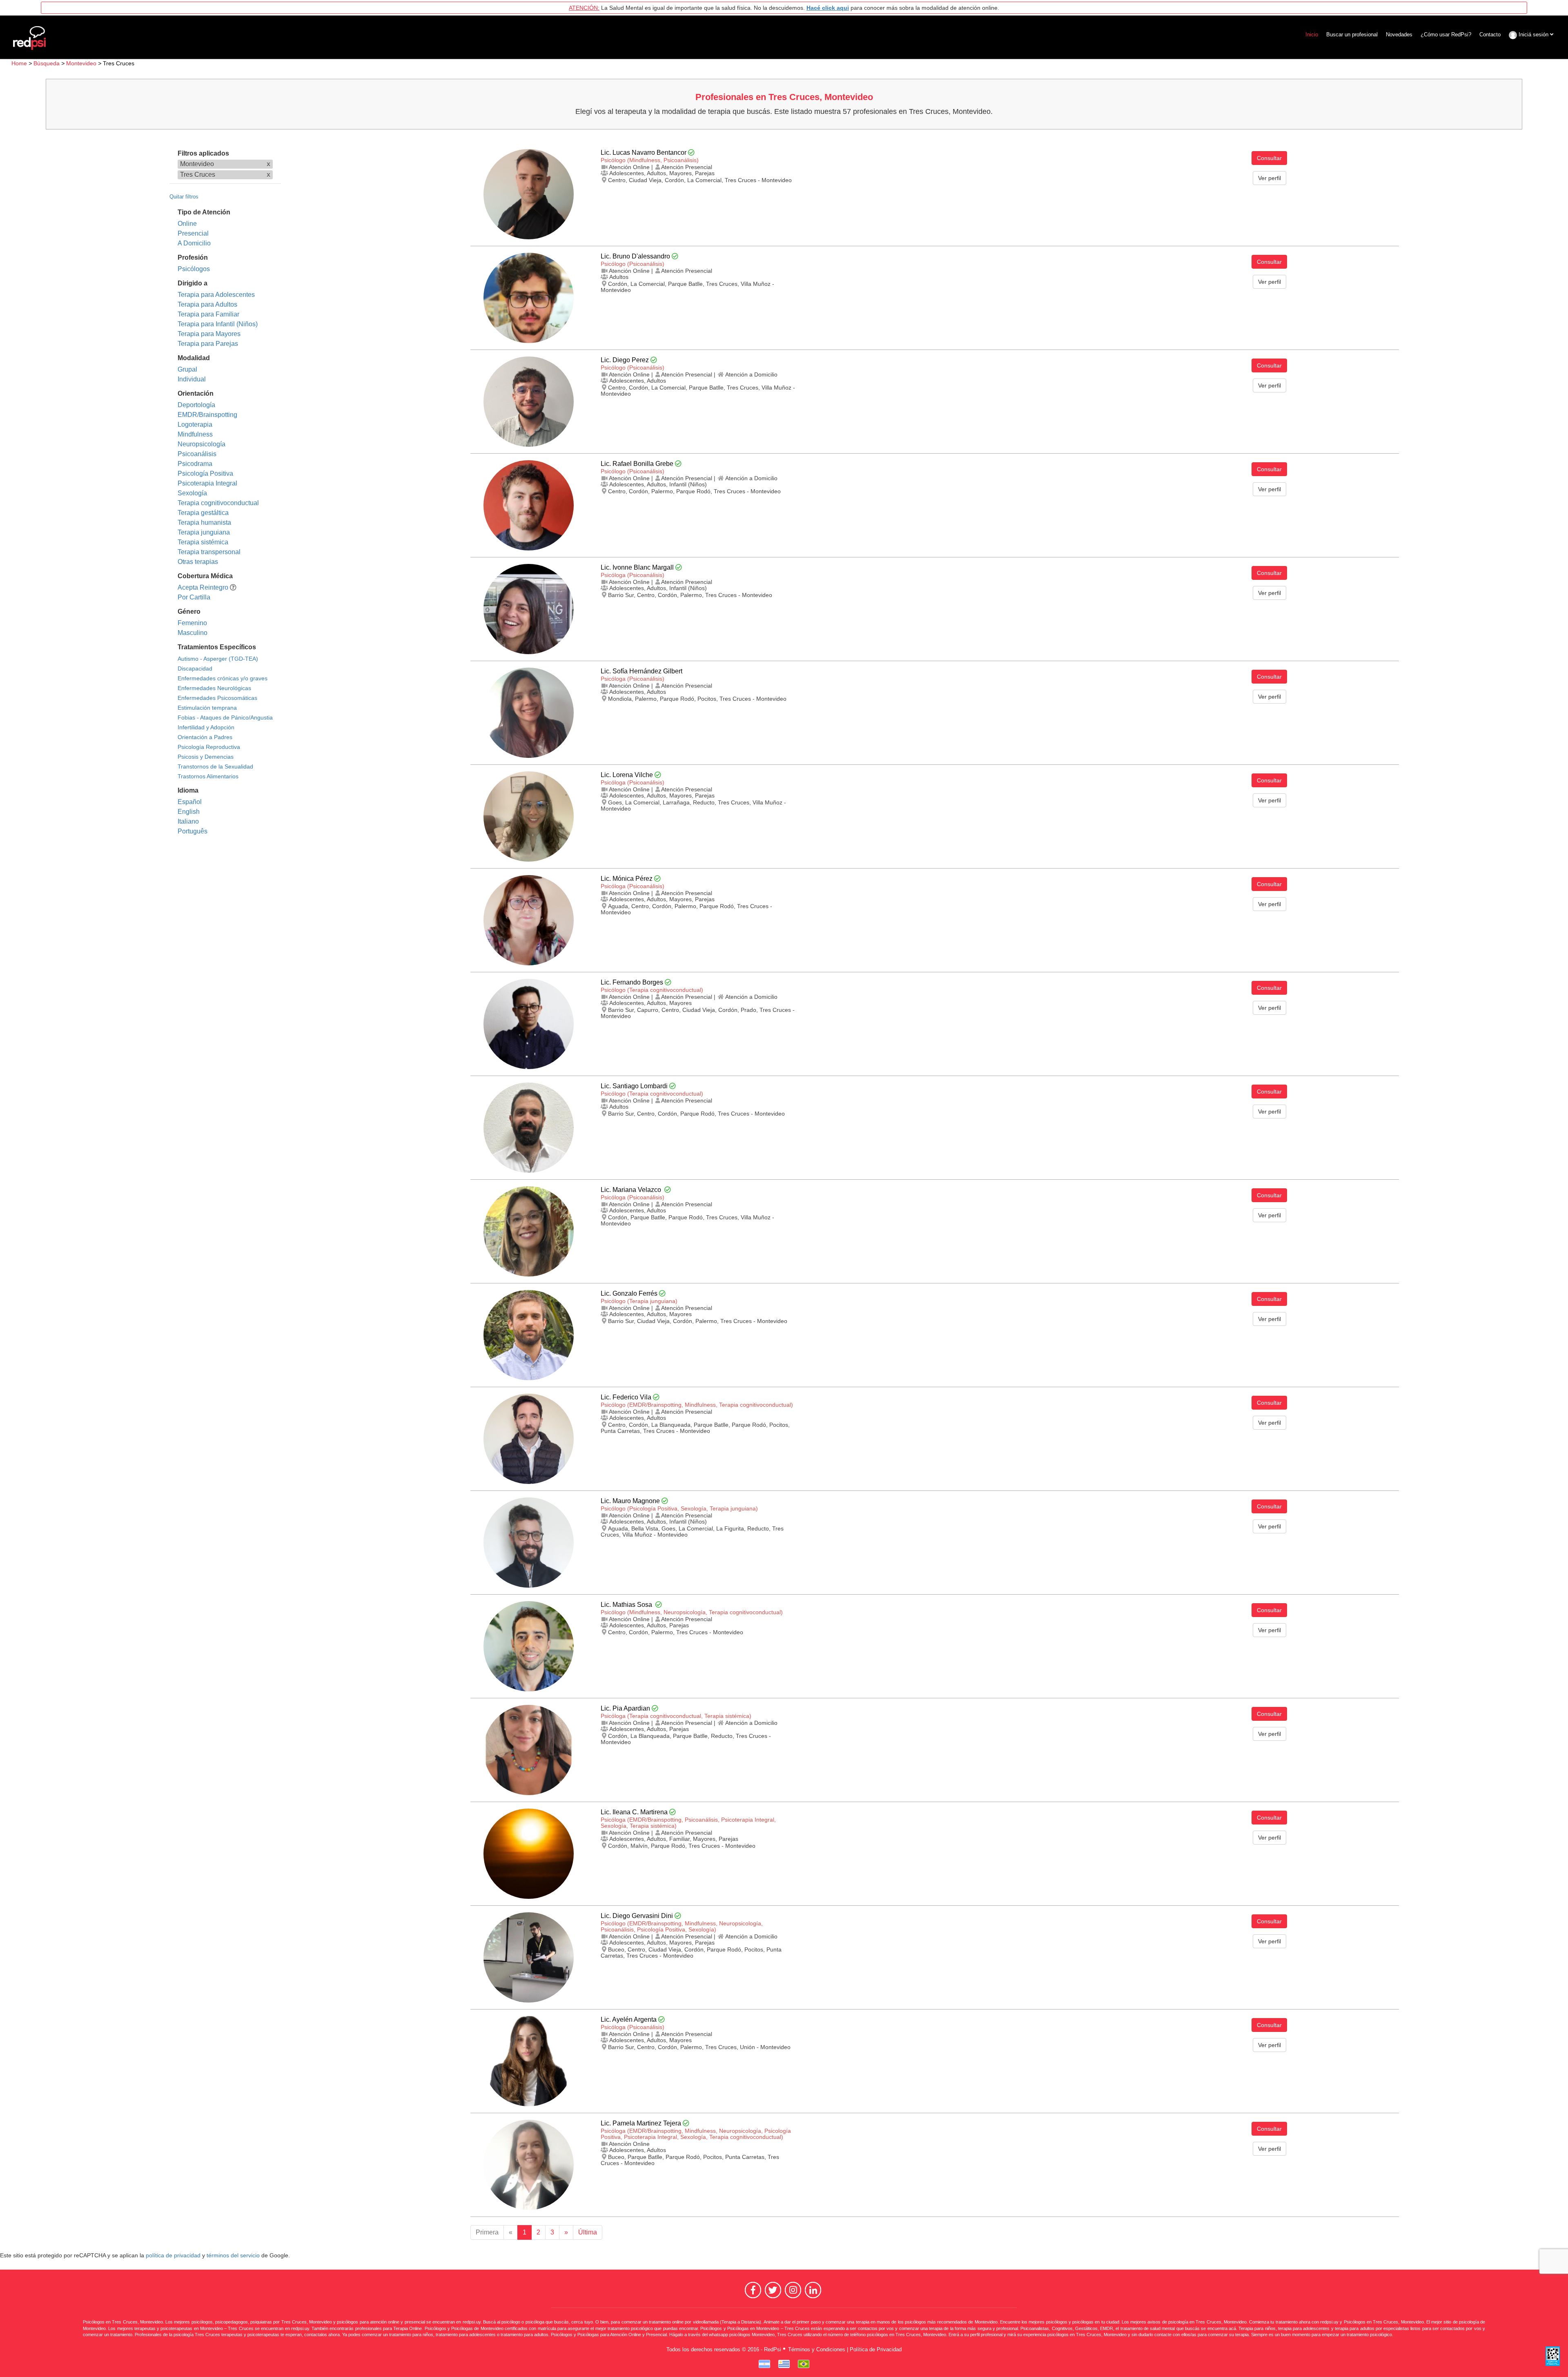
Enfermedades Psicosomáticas (217, 698)
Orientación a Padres (205, 737)
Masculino (193, 633)
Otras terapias (198, 562)
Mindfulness (195, 434)
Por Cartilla (194, 597)
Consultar (1269, 158)
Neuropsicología (202, 444)
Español (190, 802)
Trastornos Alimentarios (208, 776)
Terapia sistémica (203, 542)
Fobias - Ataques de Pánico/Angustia (225, 717)
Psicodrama (195, 464)
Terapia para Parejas (208, 344)
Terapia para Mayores (209, 334)
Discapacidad (195, 668)
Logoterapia (195, 424)
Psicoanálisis (197, 454)
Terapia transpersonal (209, 552)
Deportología (196, 405)
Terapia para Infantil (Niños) (218, 324)
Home (19, 63)
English (189, 812)
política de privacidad (173, 2256)
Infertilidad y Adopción (206, 727)
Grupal (187, 369)
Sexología (192, 493)
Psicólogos (194, 269)
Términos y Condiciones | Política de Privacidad (845, 2349)
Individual (192, 379)
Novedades (1399, 35)
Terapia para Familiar (208, 314)
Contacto (1490, 35)
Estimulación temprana (207, 708)
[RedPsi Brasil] (804, 2364)
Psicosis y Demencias (206, 757)
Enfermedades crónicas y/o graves (223, 678)
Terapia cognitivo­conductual (218, 503)
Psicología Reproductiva (209, 747)
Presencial (193, 233)
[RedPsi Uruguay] (784, 2364)
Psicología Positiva (205, 473)
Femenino (192, 623)
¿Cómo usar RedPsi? (1446, 35)
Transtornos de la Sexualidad (215, 766)
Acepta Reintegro (203, 587)
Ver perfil (1270, 178)
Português (193, 831)
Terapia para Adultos (207, 304)
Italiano (188, 821)
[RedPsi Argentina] (764, 2364)
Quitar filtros (184, 197)
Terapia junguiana (204, 532)
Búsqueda (47, 63)
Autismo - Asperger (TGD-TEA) (218, 659)
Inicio (1312, 35)
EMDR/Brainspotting (207, 415)
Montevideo (81, 63)
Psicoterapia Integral (207, 483)
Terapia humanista (204, 522)
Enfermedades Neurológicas (214, 688)
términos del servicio (233, 2256)
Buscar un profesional (1352, 35)
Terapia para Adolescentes (216, 295)
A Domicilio (194, 243)
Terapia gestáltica (203, 513)
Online (187, 224)
